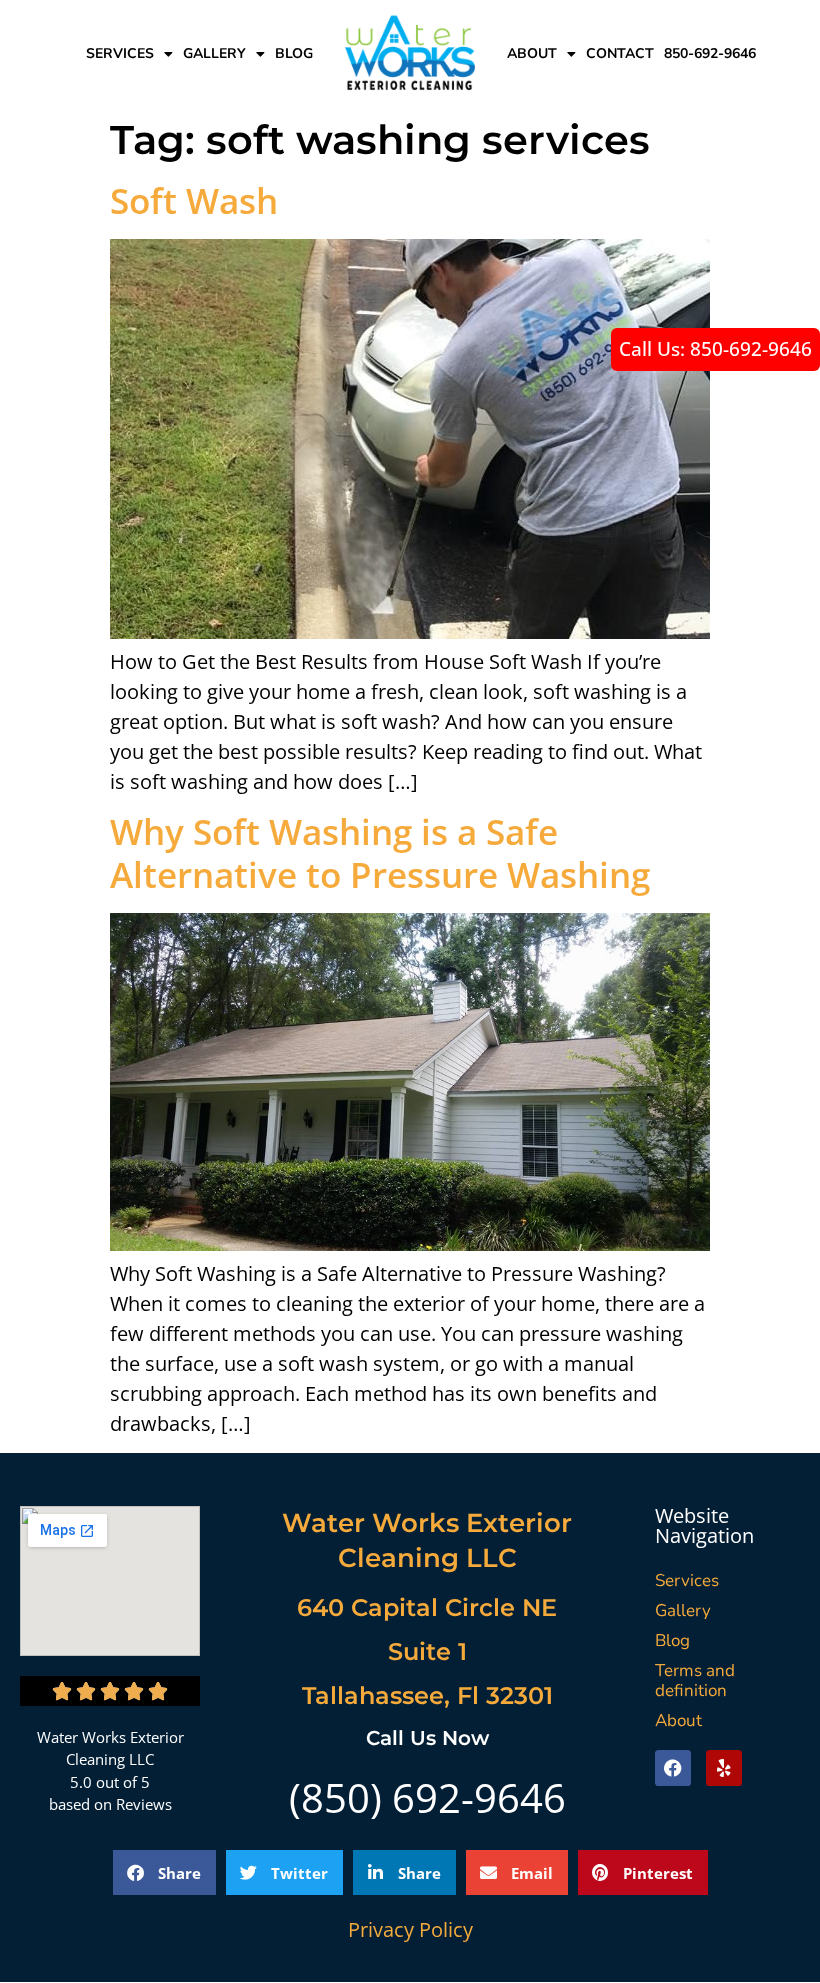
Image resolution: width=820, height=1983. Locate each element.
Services (120, 53)
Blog (294, 53)
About (532, 53)
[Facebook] (673, 1768)
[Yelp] (724, 1768)
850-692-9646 (710, 53)
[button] (164, 1872)
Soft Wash (194, 200)
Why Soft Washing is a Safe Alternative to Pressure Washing (380, 853)
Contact (620, 53)
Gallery (214, 53)
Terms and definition (695, 1680)
